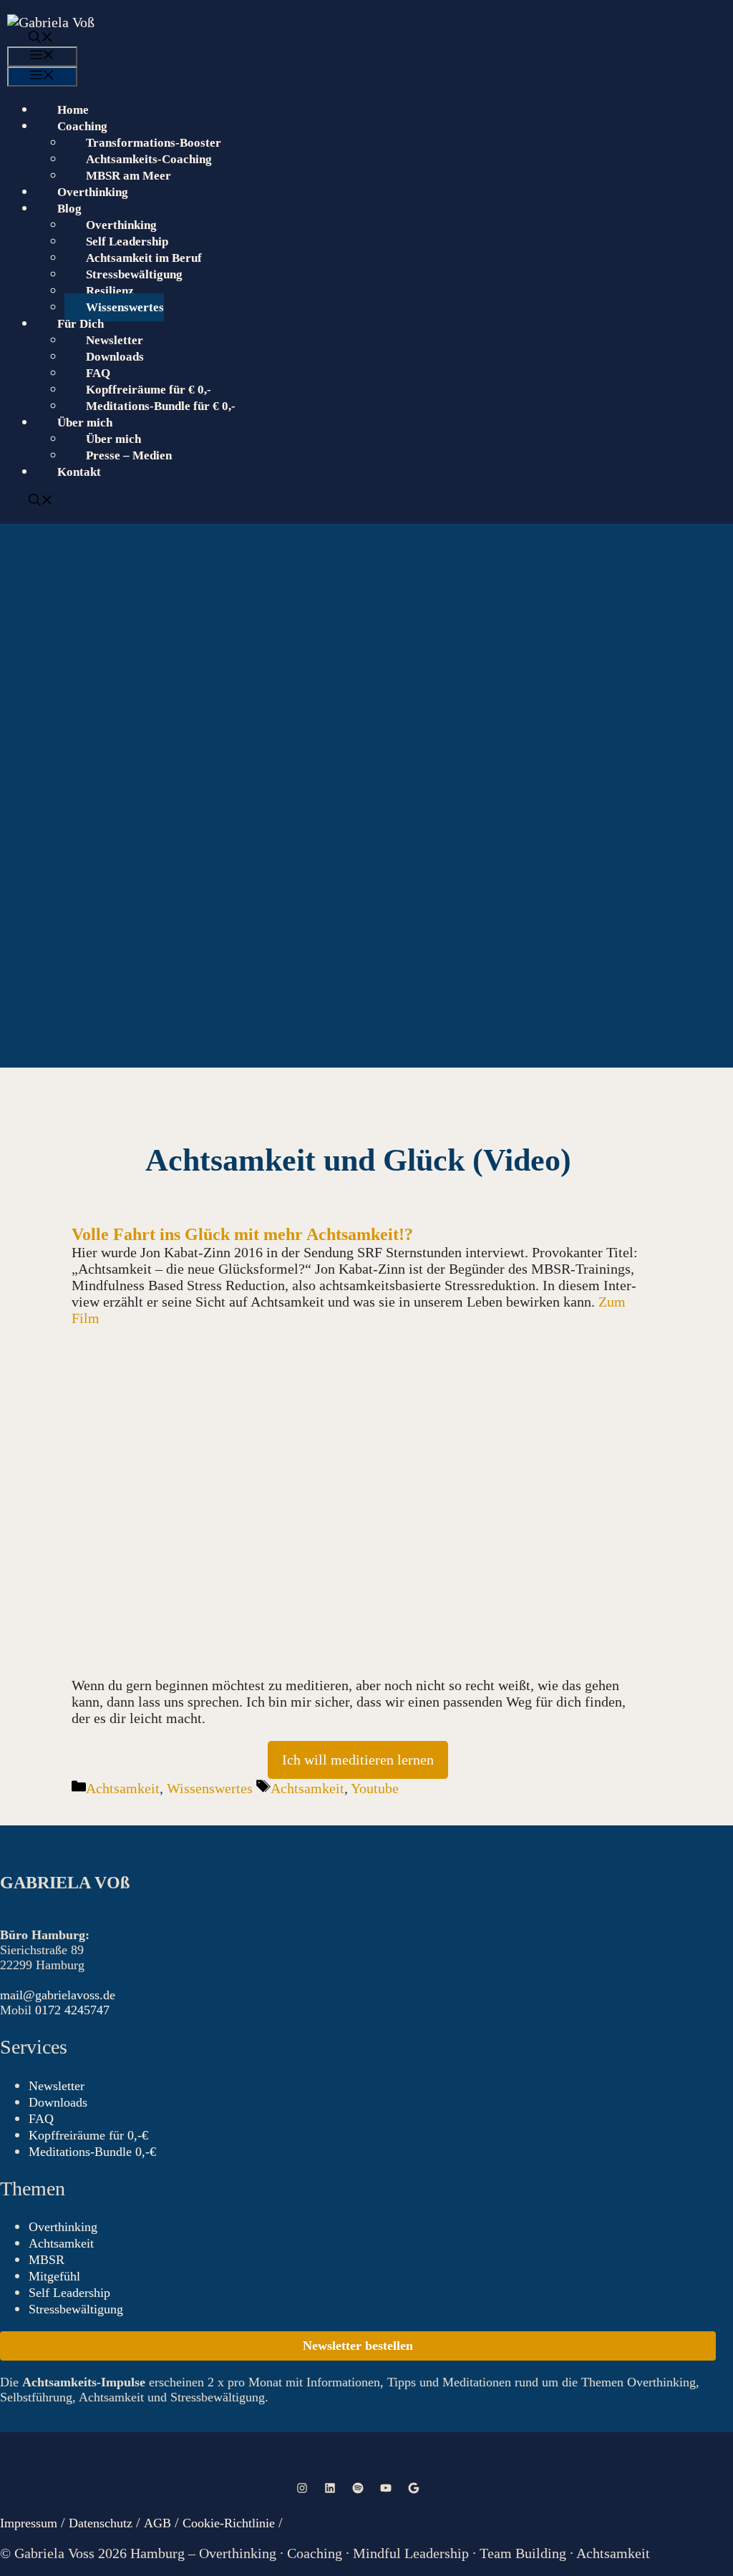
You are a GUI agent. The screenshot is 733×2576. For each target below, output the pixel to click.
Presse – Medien (129, 455)
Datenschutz (101, 2523)
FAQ (98, 373)
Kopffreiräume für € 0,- (149, 390)
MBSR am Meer (128, 176)
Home (73, 110)
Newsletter (115, 340)
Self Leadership (127, 241)
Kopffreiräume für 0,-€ (88, 2135)
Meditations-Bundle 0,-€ (92, 2152)
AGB (159, 2523)
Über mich (113, 439)
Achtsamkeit (123, 1788)
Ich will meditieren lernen (358, 1760)
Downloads (115, 357)
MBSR (47, 2260)
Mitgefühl (54, 2276)
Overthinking (93, 192)
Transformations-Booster (154, 143)
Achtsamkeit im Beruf (144, 258)
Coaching (82, 126)
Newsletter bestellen (358, 2346)
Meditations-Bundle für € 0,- (161, 406)
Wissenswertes (125, 307)
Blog (69, 209)
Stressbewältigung (134, 274)
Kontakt (79, 472)
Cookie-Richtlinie (229, 2523)
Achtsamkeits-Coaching (149, 159)
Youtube (375, 1788)
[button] (356, 39)
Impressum (29, 2523)
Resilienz (110, 291)
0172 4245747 (72, 2010)
